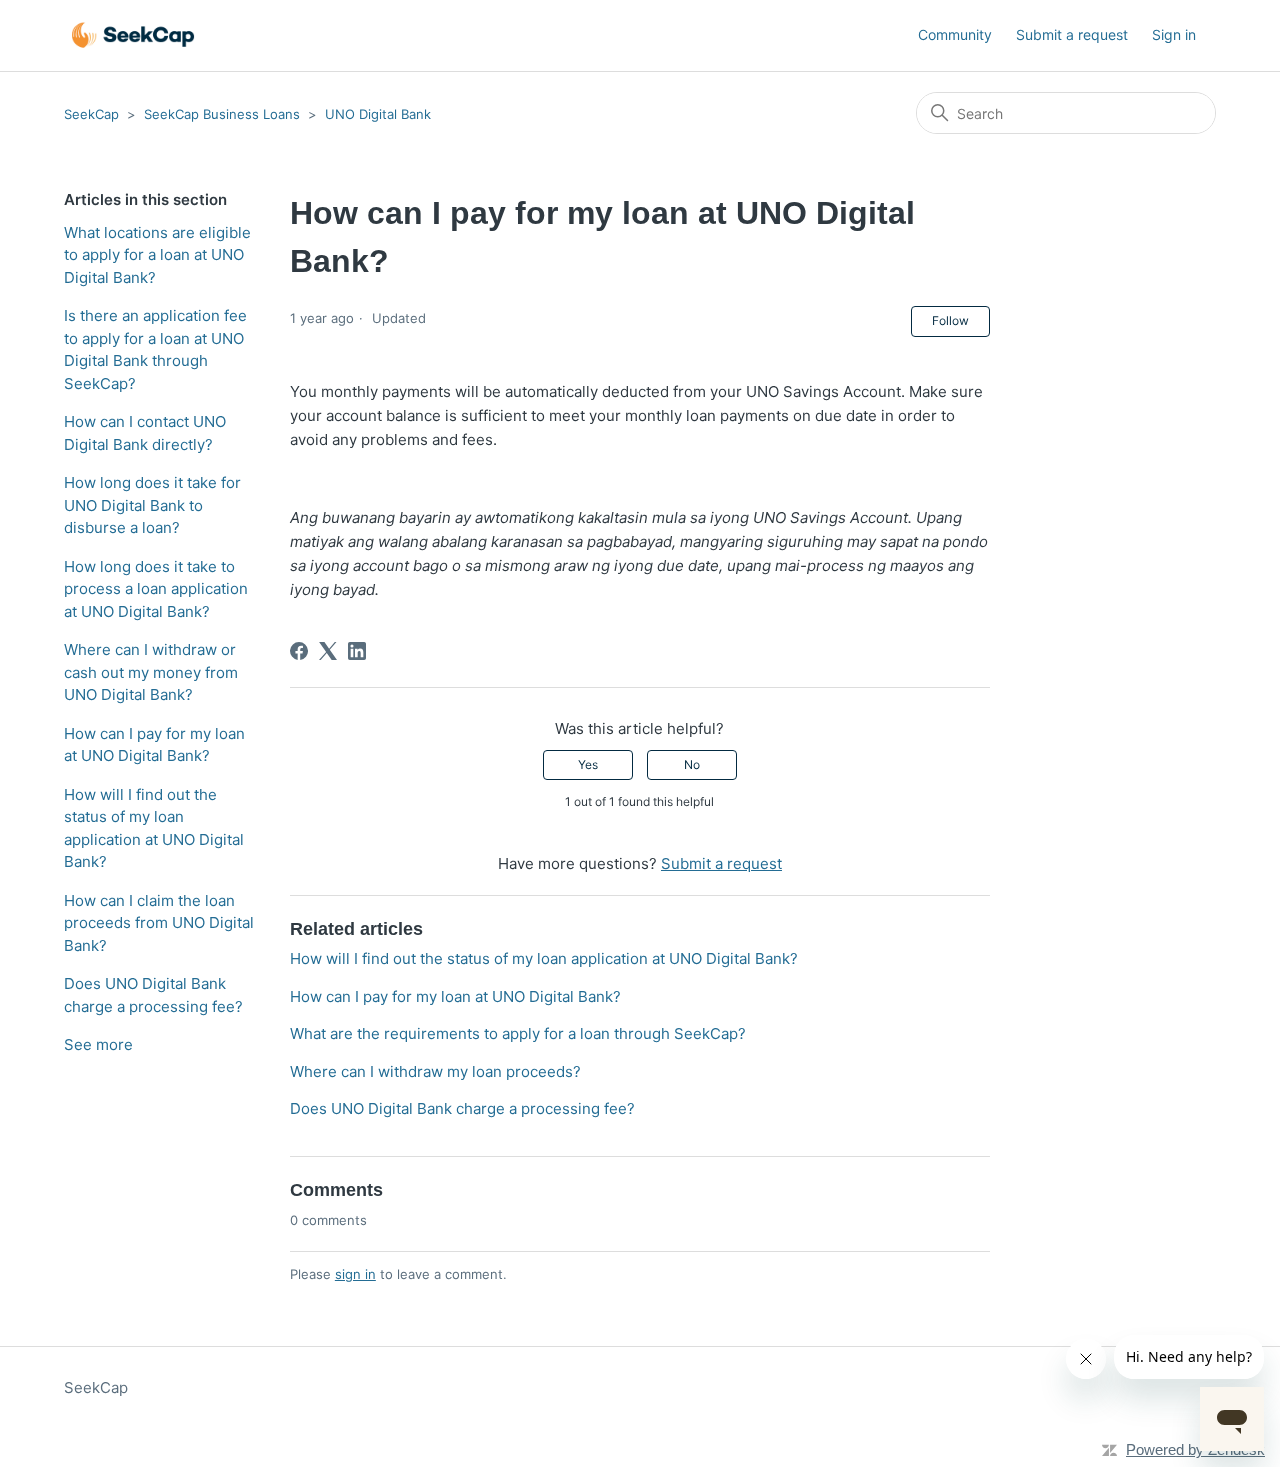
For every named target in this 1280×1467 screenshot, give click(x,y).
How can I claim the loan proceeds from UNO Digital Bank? (159, 923)
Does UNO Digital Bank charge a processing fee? (153, 995)
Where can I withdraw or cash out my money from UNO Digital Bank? (151, 672)
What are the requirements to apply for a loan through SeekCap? (518, 1033)
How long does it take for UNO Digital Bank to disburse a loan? (152, 505)
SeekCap (91, 114)
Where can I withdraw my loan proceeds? (435, 1071)
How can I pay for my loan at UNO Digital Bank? (154, 745)
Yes (588, 764)
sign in (355, 1274)
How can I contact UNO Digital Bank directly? (145, 433)
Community (955, 34)
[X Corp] (328, 651)
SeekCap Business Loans (222, 114)
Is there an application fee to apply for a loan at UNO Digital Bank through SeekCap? (155, 349)
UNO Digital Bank (378, 114)
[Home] (133, 35)
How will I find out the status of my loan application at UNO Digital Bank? (154, 828)
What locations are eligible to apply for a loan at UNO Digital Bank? (157, 255)
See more (98, 1044)
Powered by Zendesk (1195, 1449)
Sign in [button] (1174, 34)
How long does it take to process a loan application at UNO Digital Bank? (156, 589)
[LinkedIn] (357, 651)
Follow (950, 320)
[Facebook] (299, 651)
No (692, 764)
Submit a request (1072, 34)
